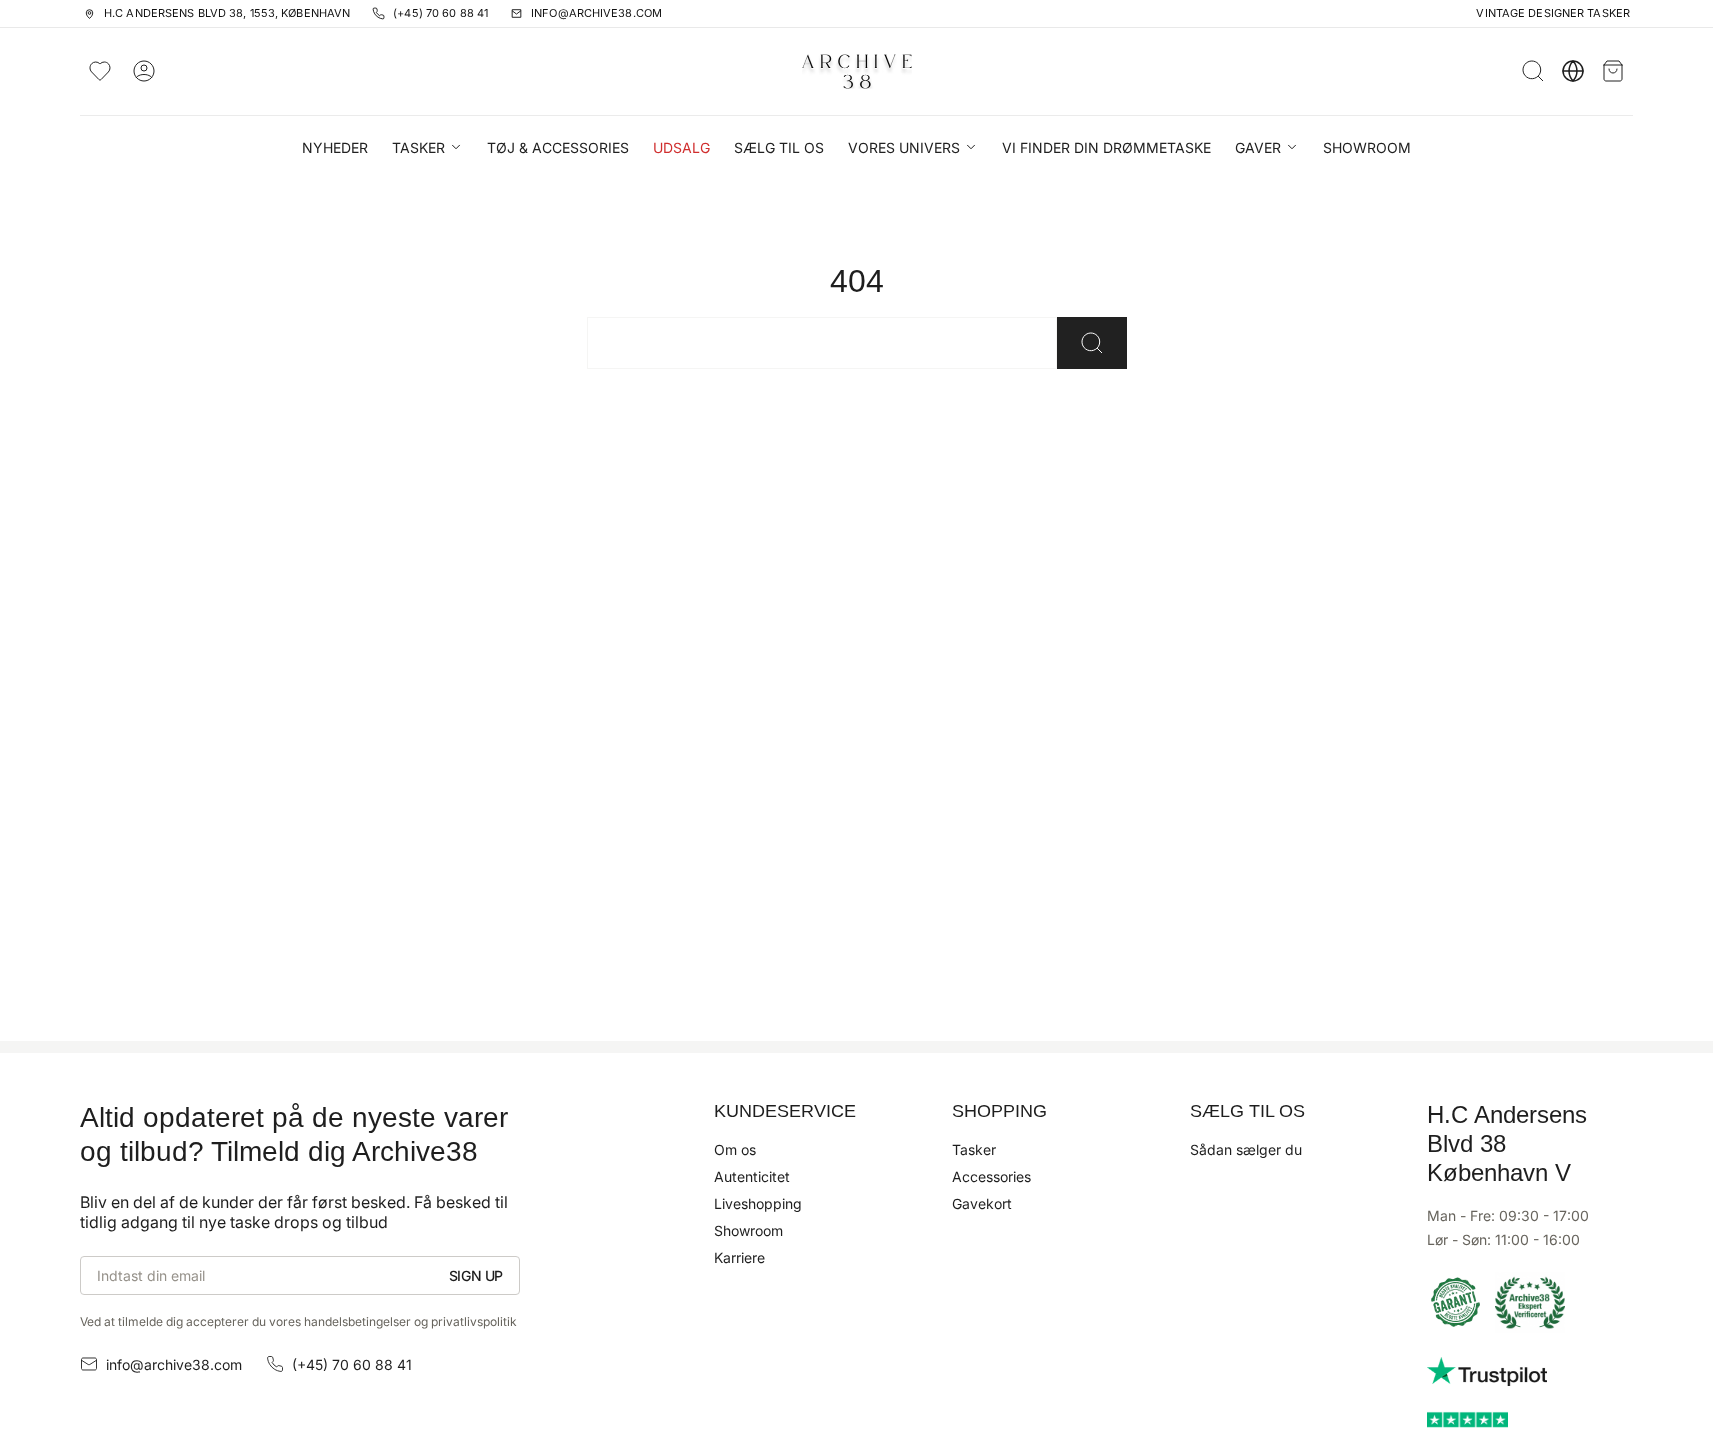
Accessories (991, 1176)
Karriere (739, 1257)
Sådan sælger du (1246, 1149)
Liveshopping (758, 1203)
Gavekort (982, 1203)
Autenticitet (752, 1176)
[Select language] (1573, 71)
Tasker (974, 1149)
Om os (735, 1149)
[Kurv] (1613, 71)
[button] (427, 149)
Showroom (748, 1230)
